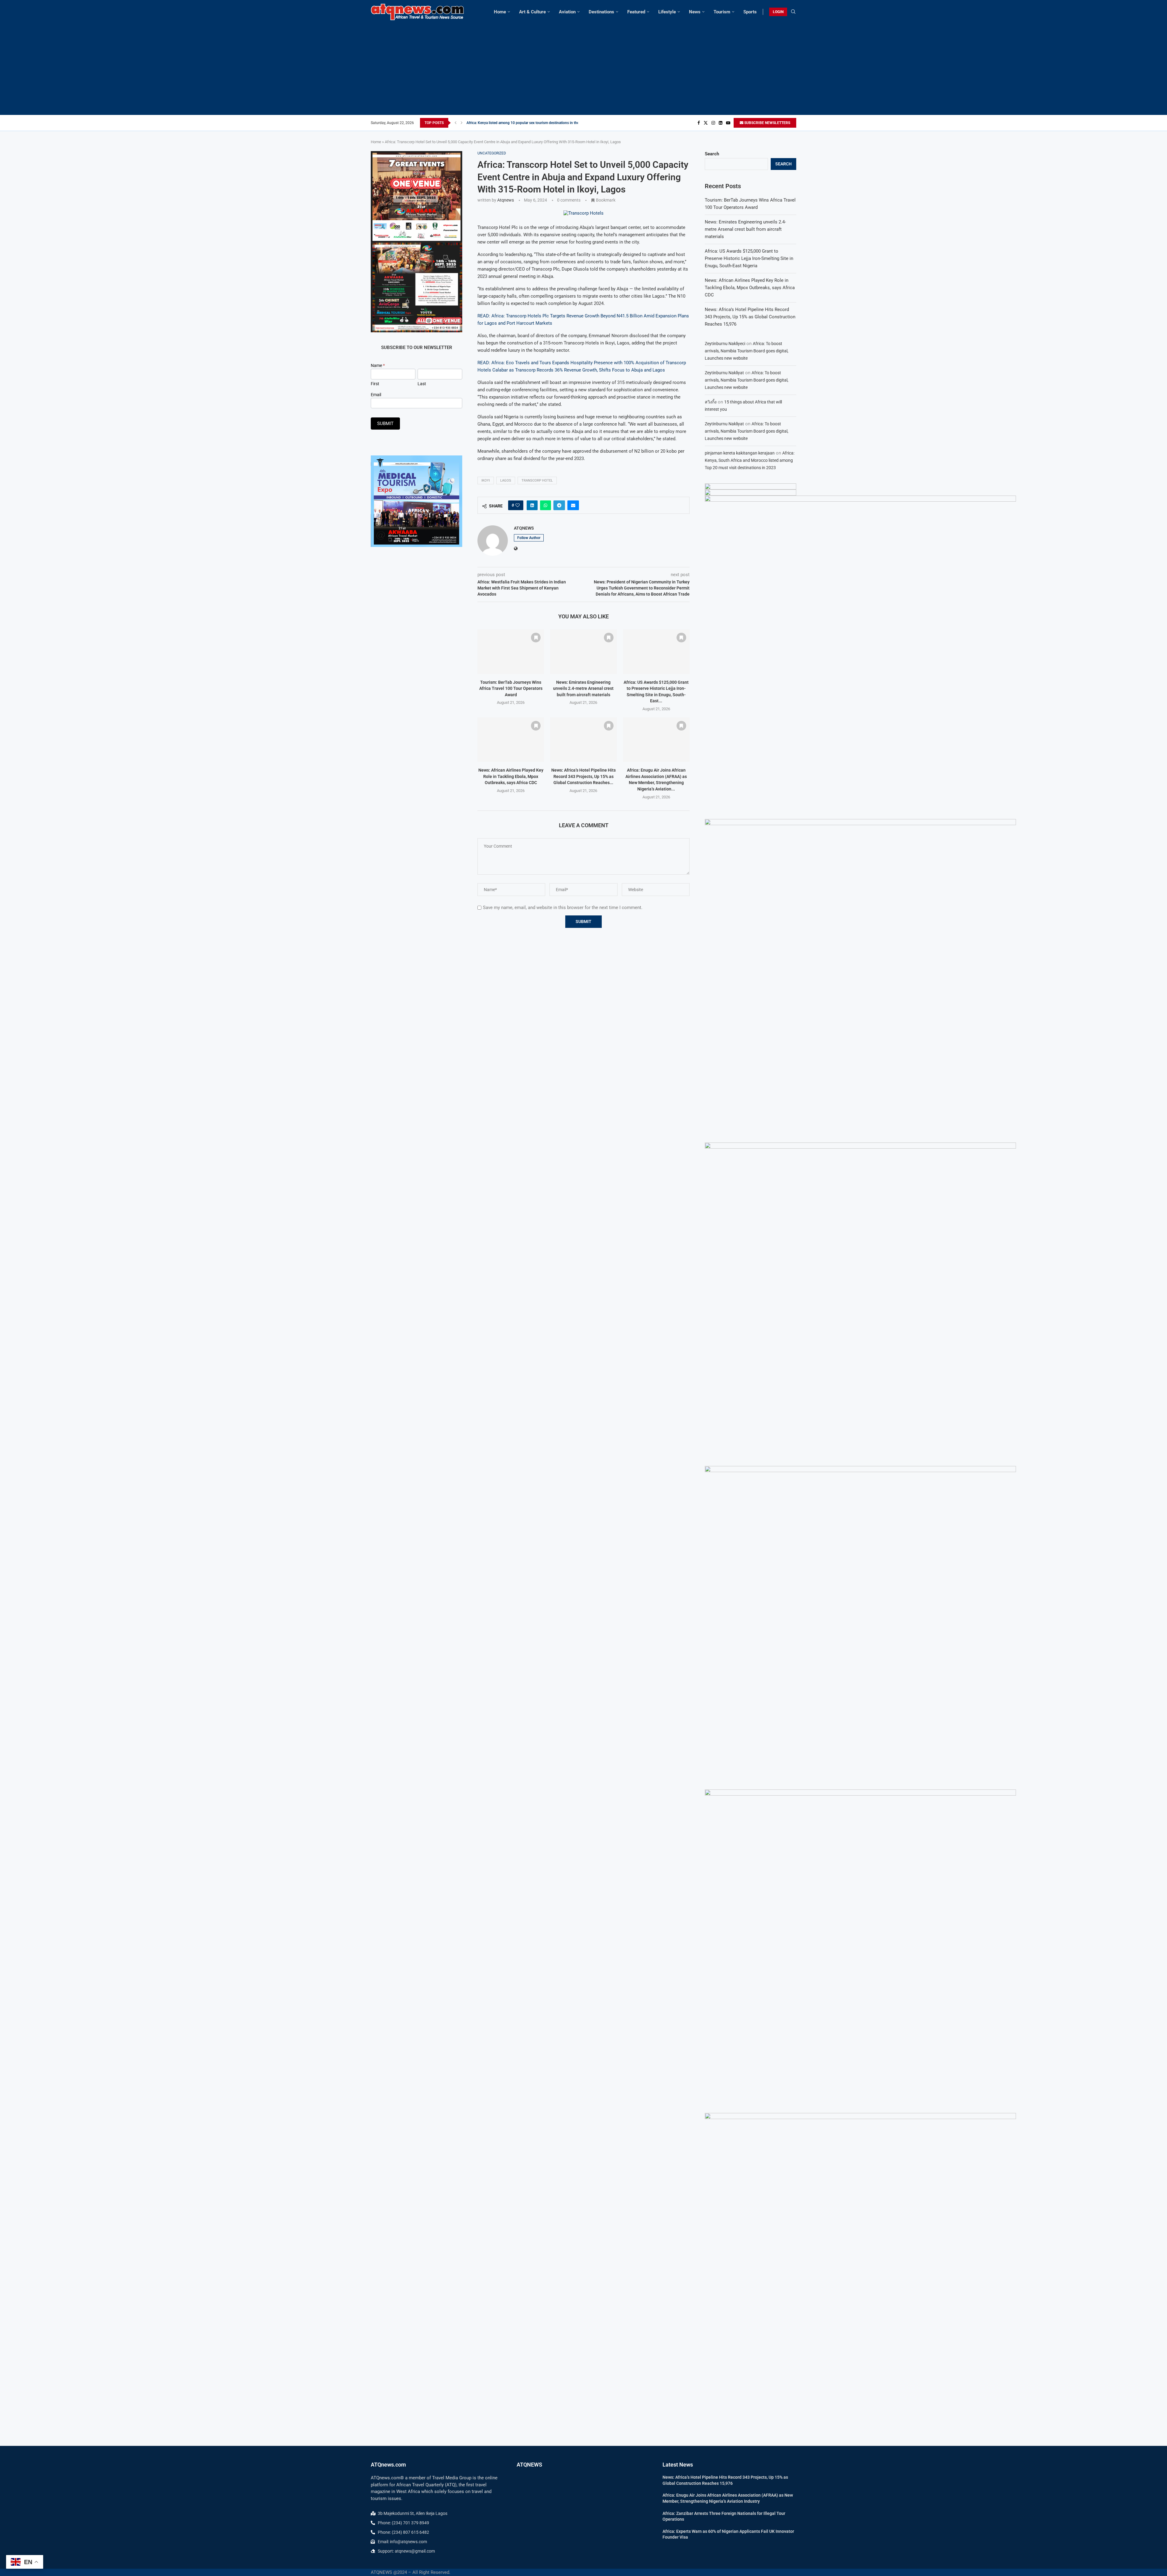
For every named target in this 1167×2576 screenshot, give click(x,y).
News (695, 12)
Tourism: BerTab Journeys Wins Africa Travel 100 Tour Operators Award (511, 688)
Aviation (567, 12)
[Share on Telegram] (559, 505)
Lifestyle (667, 12)
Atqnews (506, 200)
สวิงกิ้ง (711, 402)
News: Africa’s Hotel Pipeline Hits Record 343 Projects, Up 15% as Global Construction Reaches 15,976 (750, 317)
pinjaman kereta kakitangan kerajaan (740, 453)
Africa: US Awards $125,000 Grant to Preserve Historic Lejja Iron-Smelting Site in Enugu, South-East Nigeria (749, 258)
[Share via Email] (573, 505)
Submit (385, 424)
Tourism (722, 12)
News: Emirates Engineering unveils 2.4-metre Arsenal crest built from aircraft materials (583, 688)
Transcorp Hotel (537, 481)
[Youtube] (728, 123)
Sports (750, 12)
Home (500, 12)
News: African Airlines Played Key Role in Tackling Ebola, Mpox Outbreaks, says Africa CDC (511, 776)
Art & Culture (532, 12)
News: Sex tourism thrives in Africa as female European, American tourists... (527, 123)
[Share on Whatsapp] (546, 505)
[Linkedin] (721, 123)
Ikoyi (486, 481)
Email (376, 395)
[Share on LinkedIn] (532, 505)
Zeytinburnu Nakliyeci (725, 344)
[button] (456, 123)
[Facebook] (699, 123)
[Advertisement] (583, 66)
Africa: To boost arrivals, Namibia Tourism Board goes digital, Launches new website (747, 351)
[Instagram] (713, 123)
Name (378, 365)
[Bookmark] (536, 638)
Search (712, 154)
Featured (636, 12)
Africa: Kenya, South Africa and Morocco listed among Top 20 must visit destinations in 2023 (750, 460)
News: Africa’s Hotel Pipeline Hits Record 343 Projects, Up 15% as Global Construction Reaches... (583, 776)
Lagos (506, 481)
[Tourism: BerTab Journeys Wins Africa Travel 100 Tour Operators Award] (511, 652)
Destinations (601, 12)
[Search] (793, 12)
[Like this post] (518, 505)
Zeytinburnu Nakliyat (724, 373)
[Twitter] (706, 123)
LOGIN (778, 12)
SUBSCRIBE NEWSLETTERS (767, 123)
